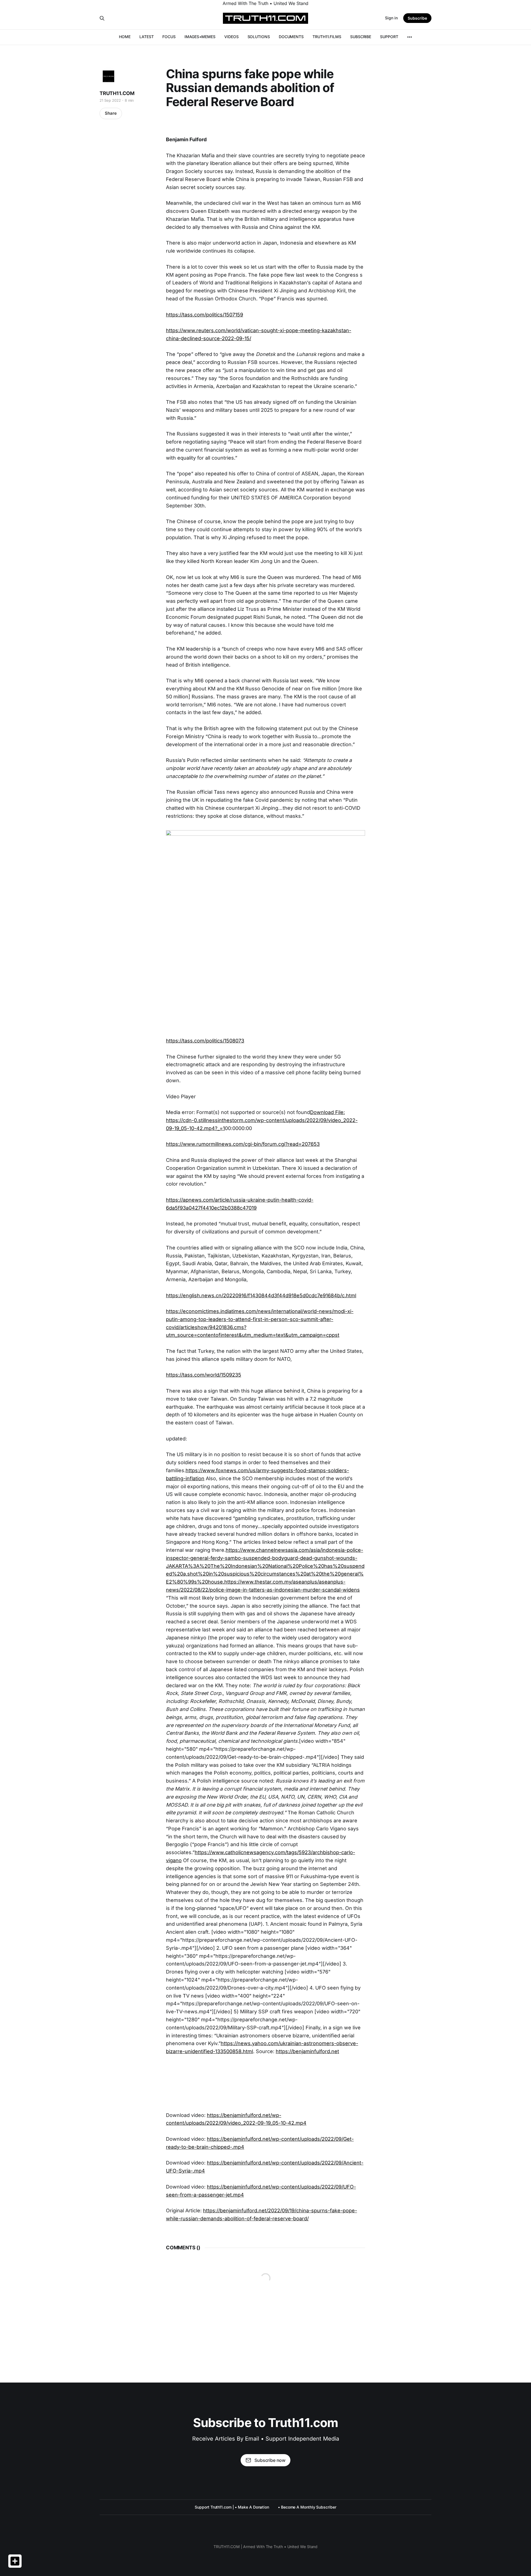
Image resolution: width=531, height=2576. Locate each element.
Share (111, 113)
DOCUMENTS (291, 37)
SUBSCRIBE (361, 37)
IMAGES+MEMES (200, 37)
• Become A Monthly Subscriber (307, 2507)
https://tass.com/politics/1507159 (205, 315)
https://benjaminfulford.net (307, 2051)
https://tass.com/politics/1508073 (205, 1041)
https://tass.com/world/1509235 (204, 1375)
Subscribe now (270, 2460)
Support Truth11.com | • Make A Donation (232, 2507)
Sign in (391, 18)
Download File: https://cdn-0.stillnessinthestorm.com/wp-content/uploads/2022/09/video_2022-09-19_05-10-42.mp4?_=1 (262, 1120)
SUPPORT (389, 37)
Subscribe (417, 18)
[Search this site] (102, 18)
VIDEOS (231, 37)
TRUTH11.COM (117, 93)
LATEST (147, 37)
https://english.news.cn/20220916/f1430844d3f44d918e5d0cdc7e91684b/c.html (261, 1295)
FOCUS (169, 37)
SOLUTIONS (259, 37)
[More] (410, 37)
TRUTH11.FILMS (327, 37)
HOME (125, 37)
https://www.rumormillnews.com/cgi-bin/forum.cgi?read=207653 (243, 1144)
